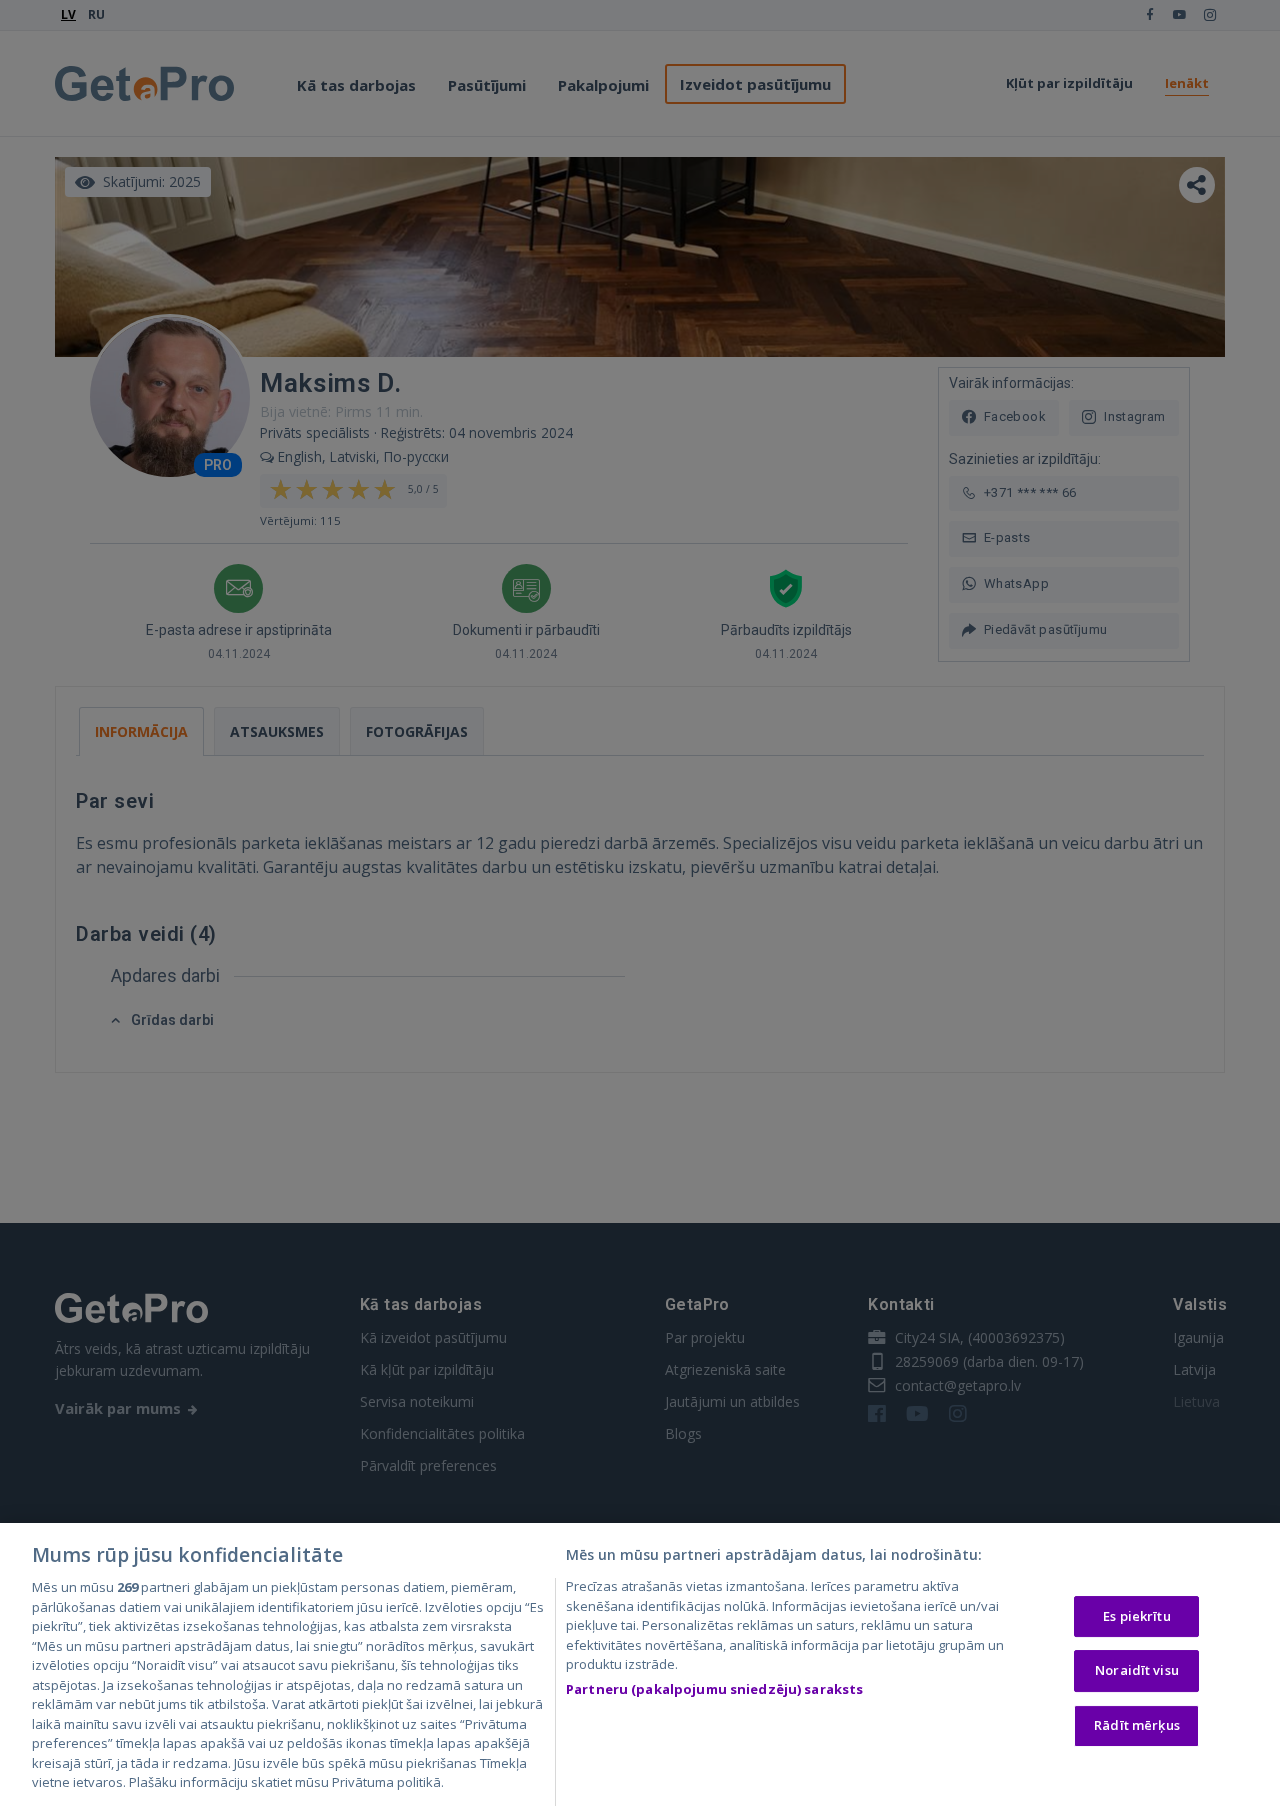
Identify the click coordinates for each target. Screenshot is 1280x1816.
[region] (640, 1669)
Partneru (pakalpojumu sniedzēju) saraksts (714, 1689)
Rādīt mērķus (1137, 1725)
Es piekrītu (1136, 1616)
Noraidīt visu (1137, 1670)
